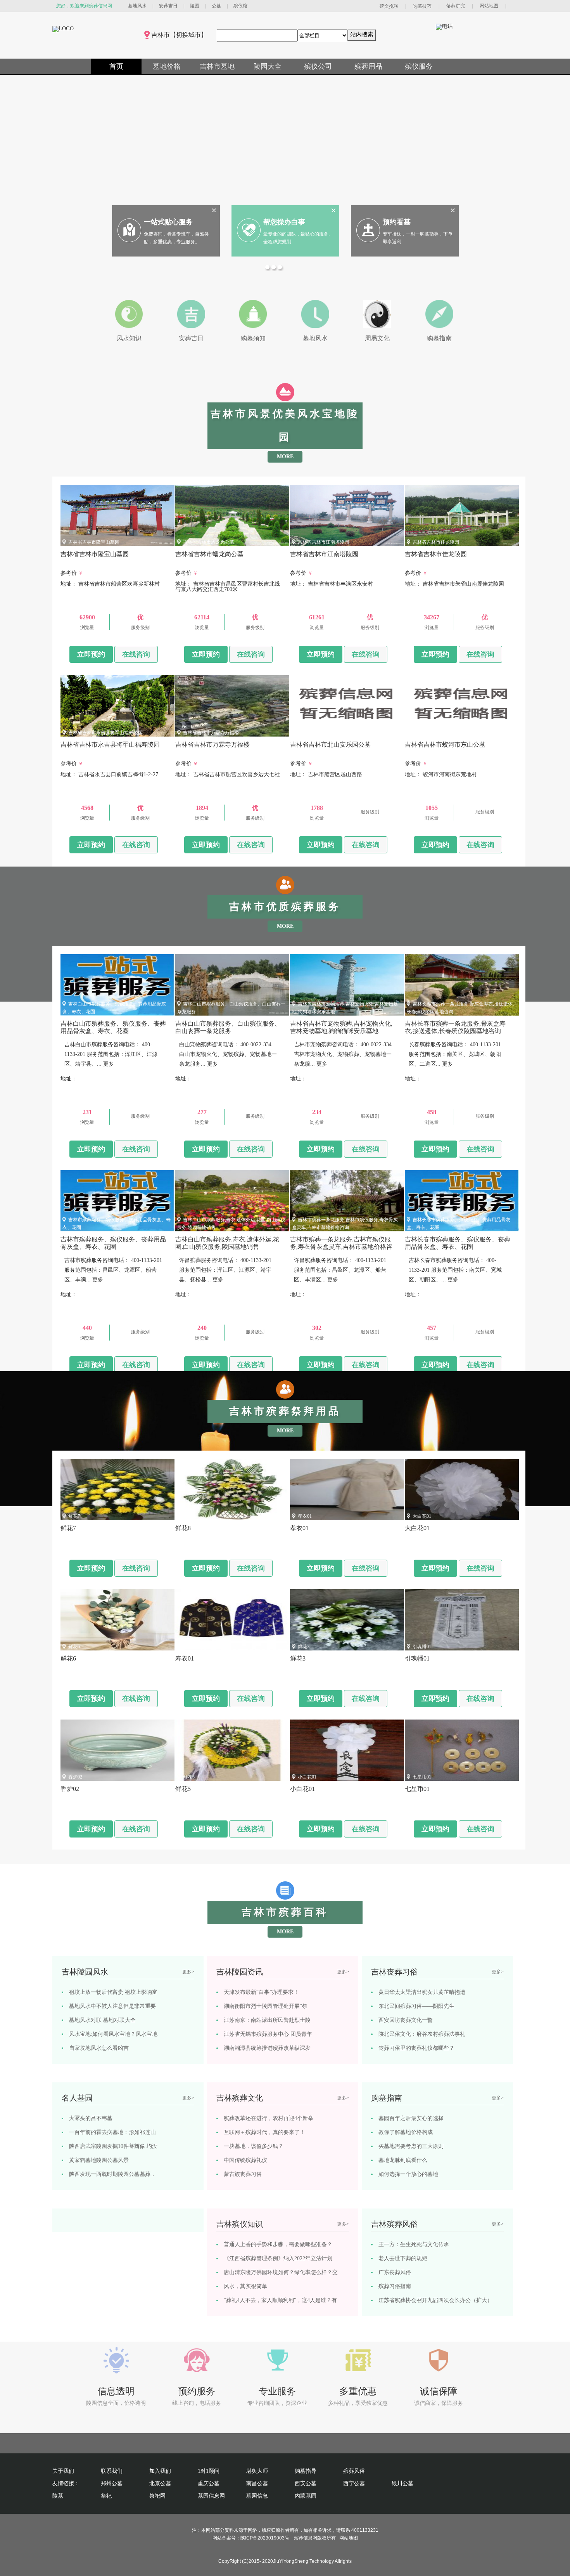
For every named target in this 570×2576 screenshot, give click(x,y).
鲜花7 (74, 1516)
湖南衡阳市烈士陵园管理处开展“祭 (266, 2006)
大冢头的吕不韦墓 (91, 2118)
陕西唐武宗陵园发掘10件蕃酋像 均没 (113, 2146)
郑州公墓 (112, 2483)
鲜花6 (74, 1647)
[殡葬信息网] (63, 29)
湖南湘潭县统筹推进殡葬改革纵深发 (267, 2048)
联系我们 (112, 2471)
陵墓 (58, 2496)
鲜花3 (304, 1647)
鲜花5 (189, 1777)
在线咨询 (136, 654)
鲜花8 (189, 1516)
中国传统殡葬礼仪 (245, 2160)
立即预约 (91, 654)
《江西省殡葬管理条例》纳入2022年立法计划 (278, 2258)
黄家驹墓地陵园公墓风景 (99, 2160)
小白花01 (307, 1777)
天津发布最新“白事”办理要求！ (261, 1992)
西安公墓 (306, 2483)
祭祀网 (157, 2496)
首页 (116, 66)
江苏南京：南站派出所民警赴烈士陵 (267, 2020)
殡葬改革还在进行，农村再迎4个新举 (269, 2118)
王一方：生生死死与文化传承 (414, 2244)
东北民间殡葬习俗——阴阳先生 (416, 2006)
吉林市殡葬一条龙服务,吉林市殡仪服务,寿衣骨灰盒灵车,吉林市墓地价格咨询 (341, 1247)
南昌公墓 (257, 2483)
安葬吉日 (168, 6)
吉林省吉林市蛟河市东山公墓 (443, 733)
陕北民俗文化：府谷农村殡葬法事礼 (422, 2034)
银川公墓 (402, 2483)
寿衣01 (190, 1647)
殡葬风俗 (354, 2471)
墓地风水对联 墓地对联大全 (102, 2020)
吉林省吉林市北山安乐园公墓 (328, 733)
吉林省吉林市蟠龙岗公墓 (209, 542)
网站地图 (489, 6)
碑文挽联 (389, 6)
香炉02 (75, 1777)
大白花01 (422, 1516)
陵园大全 (268, 66)
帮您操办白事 (284, 222)
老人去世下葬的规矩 (403, 2258)
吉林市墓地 (217, 66)
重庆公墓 (209, 2483)
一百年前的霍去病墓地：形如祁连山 (112, 2132)
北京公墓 (160, 2483)
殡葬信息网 (306, 2538)
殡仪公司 (318, 66)
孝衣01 (305, 1516)
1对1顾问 (209, 2471)
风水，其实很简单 (245, 2286)
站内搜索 (362, 34)
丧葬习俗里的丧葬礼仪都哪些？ (416, 2048)
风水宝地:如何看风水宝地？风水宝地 (113, 2034)
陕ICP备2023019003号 (265, 2538)
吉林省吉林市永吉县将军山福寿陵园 (105, 733)
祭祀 (106, 2496)
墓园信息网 (211, 2496)
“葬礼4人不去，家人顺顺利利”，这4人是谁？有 (280, 2300)
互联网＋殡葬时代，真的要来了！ (264, 2132)
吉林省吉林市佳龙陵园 (436, 542)
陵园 (195, 6)
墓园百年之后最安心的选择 (411, 2118)
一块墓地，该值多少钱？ (254, 2146)
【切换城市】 (188, 35)
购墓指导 (306, 2471)
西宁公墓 (354, 2483)
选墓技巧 (422, 6)
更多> (188, 1972)
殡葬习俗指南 (395, 2286)
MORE (285, 457)
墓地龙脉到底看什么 (403, 2160)
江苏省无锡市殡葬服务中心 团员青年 (268, 2034)
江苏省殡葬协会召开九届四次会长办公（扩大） (435, 2300)
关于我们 (63, 2471)
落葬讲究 (456, 6)
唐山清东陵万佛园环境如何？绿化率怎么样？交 (281, 2272)
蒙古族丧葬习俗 (243, 2174)
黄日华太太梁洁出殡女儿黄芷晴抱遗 (422, 1992)
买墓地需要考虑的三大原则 (411, 2146)
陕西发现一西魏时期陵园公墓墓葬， (112, 2174)
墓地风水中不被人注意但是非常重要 (112, 2006)
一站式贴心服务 (168, 222)
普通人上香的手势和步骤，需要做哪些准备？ (278, 2244)
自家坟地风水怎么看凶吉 (99, 2048)
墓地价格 (167, 66)
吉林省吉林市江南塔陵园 (323, 542)
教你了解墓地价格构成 (406, 2132)
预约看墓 (397, 222)
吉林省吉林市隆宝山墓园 (94, 542)
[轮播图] (268, 268)
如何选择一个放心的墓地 (408, 2174)
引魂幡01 (422, 1647)
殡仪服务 (419, 66)
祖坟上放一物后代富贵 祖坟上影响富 (113, 1992)
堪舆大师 (257, 2471)
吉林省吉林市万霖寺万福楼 (211, 733)
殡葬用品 (368, 66)
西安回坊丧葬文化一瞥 (406, 2020)
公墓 (216, 6)
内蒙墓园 (306, 2496)
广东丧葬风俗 (395, 2272)
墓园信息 (257, 2496)
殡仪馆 (240, 6)
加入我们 (160, 2471)
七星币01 (422, 1777)
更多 (109, 1064)
